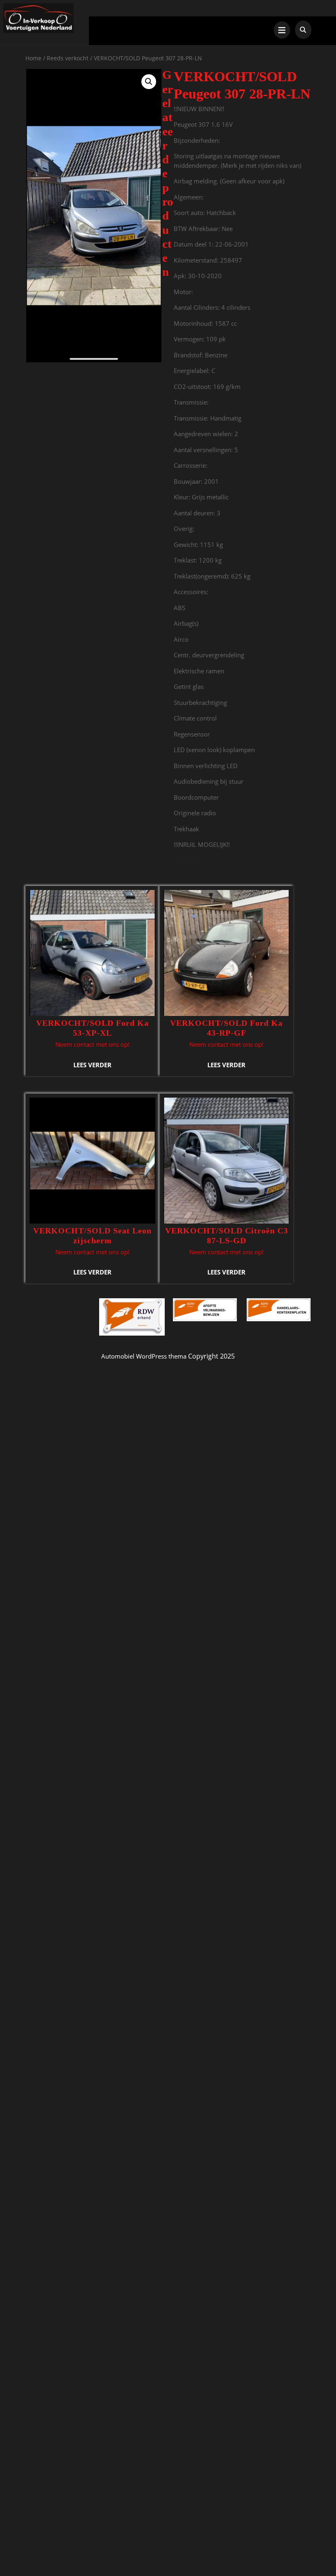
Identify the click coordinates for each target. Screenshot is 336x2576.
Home (33, 58)
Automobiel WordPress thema (144, 1356)
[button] (149, 82)
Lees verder (92, 1065)
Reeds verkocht (68, 58)
